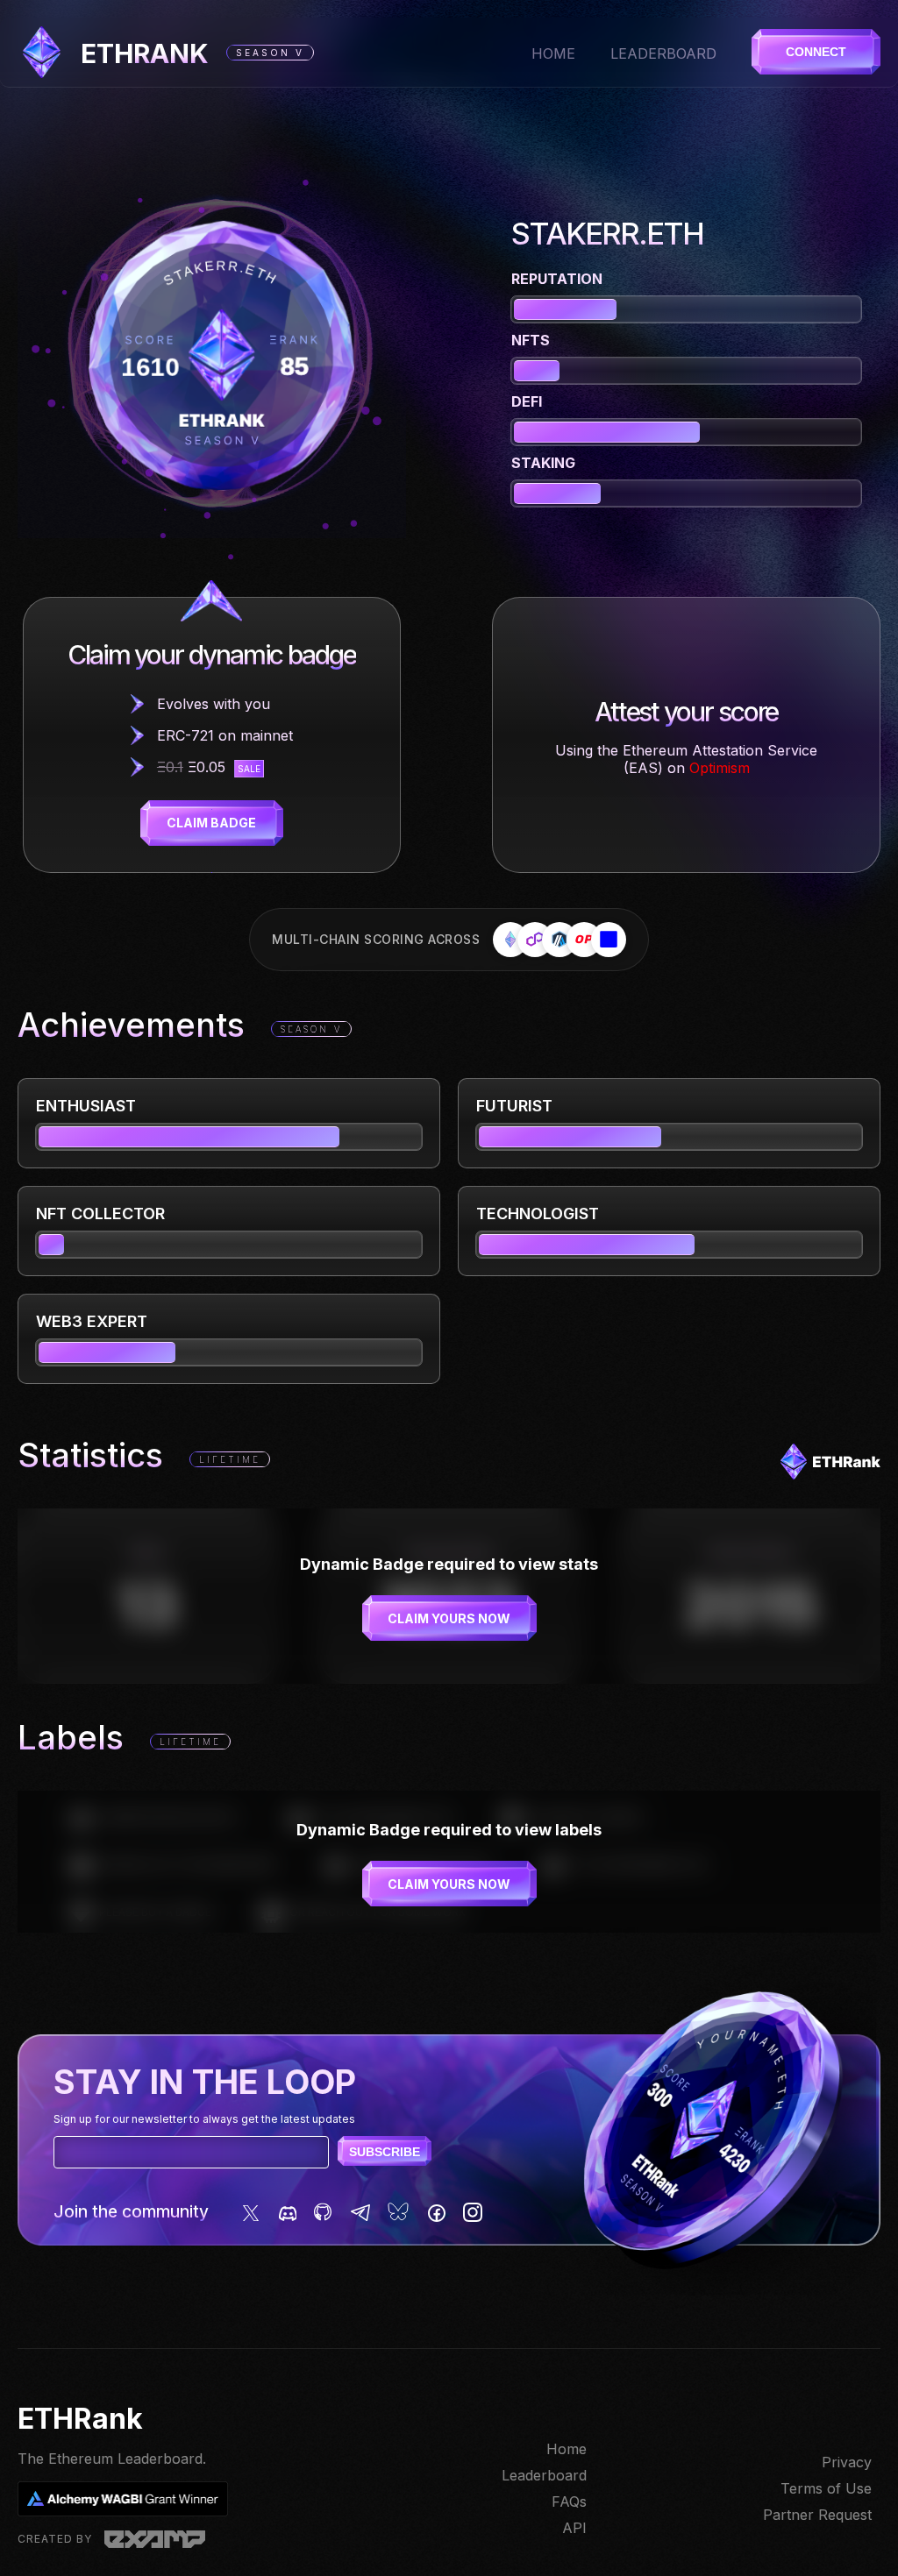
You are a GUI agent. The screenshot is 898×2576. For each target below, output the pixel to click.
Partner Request (817, 2515)
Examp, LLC (155, 2539)
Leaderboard (663, 53)
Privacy (847, 2462)
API (574, 2528)
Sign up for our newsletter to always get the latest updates (204, 2119)
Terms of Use (826, 2488)
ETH (145, 53)
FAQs (569, 2501)
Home (553, 53)
